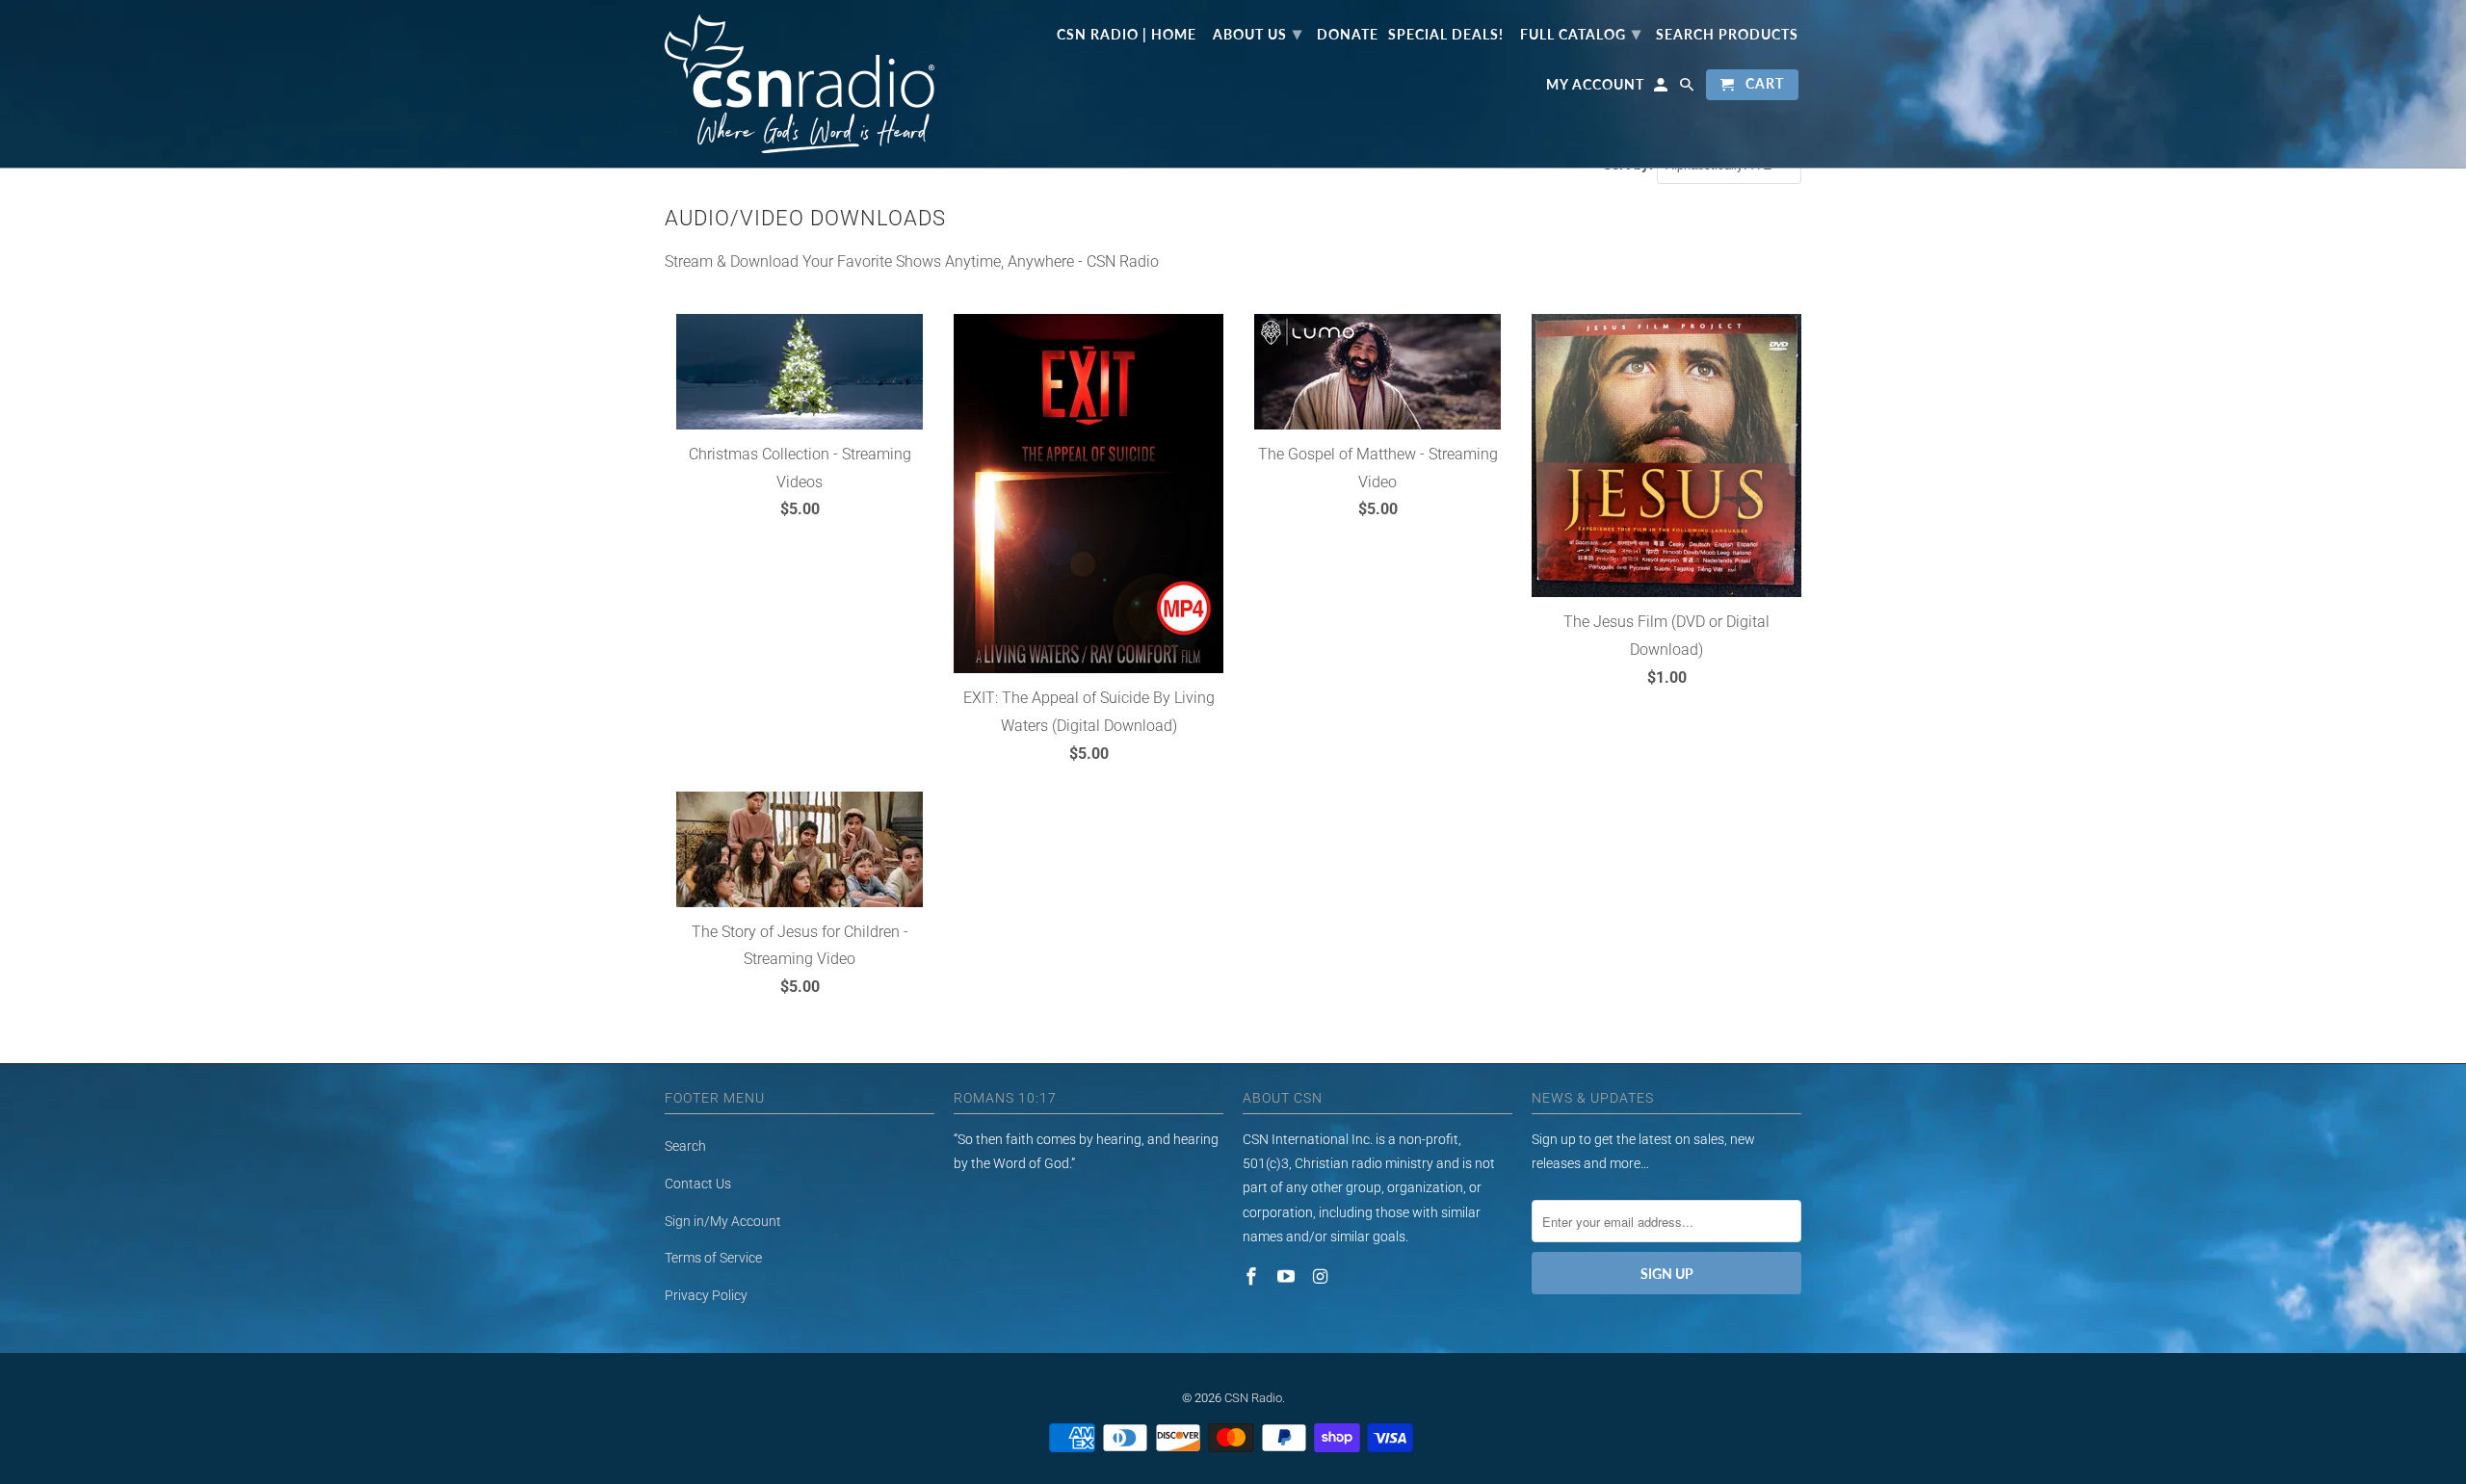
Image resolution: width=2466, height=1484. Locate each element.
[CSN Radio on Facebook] (1253, 1276)
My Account (1595, 85)
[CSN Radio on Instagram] (1323, 1276)
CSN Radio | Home (1127, 35)
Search (685, 1146)
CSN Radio (1253, 1398)
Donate (1348, 35)
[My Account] (1662, 89)
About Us (1258, 33)
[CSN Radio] (800, 84)
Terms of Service (713, 1258)
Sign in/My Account (723, 1221)
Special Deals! (1446, 35)
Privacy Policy (706, 1295)
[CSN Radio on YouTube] (1288, 1276)
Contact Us (698, 1184)
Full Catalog (1581, 33)
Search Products (1727, 35)
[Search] (1688, 89)
